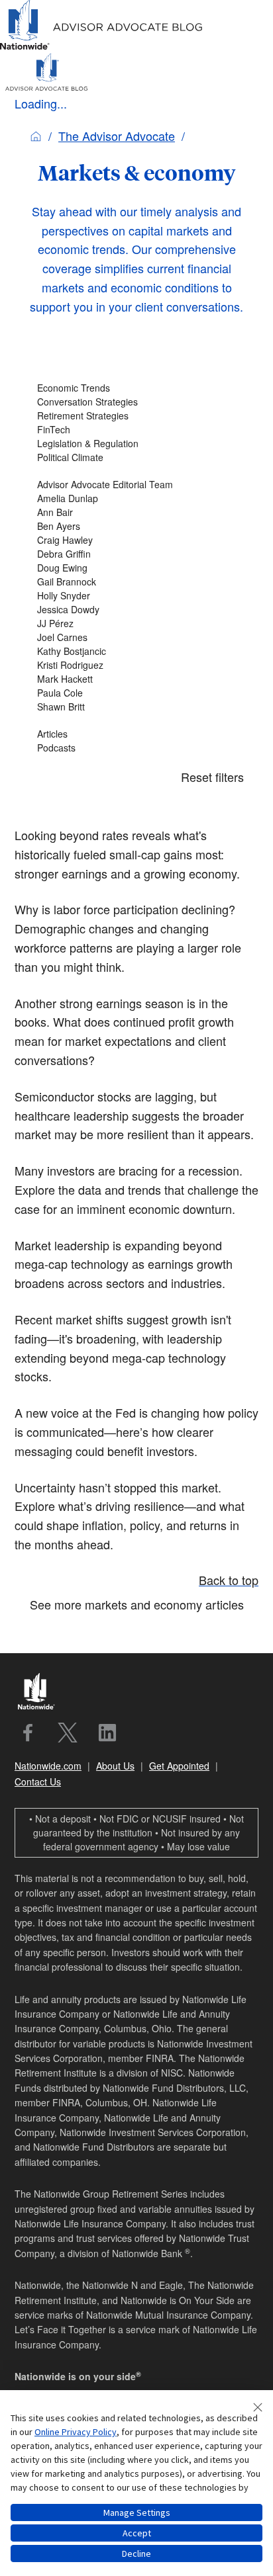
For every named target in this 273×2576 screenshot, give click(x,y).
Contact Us (38, 1782)
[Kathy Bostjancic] (136, 651)
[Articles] (136, 734)
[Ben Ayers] (136, 526)
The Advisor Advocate (117, 136)
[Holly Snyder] (136, 596)
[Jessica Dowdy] (136, 610)
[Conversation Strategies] (136, 402)
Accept (137, 2533)
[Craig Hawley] (136, 540)
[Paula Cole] (136, 693)
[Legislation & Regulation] (136, 444)
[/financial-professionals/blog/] (102, 47)
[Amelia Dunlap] (136, 498)
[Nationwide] (42, 1693)
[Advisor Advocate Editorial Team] (136, 485)
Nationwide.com (48, 1766)
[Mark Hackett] (136, 679)
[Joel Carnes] (136, 637)
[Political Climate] (136, 457)
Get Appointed (179, 1766)
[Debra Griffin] (136, 554)
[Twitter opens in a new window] (68, 1733)
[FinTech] (136, 430)
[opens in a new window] (28, 1733)
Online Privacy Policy (76, 2432)
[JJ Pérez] (136, 623)
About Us (115, 1766)
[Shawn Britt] (136, 707)
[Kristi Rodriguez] (136, 665)
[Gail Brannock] (136, 582)
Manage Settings (137, 2512)
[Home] (36, 136)
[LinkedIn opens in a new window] (107, 1733)
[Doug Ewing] (136, 568)
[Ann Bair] (136, 512)
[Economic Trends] (136, 388)
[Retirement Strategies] (136, 416)
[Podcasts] (136, 748)
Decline (136, 2554)
